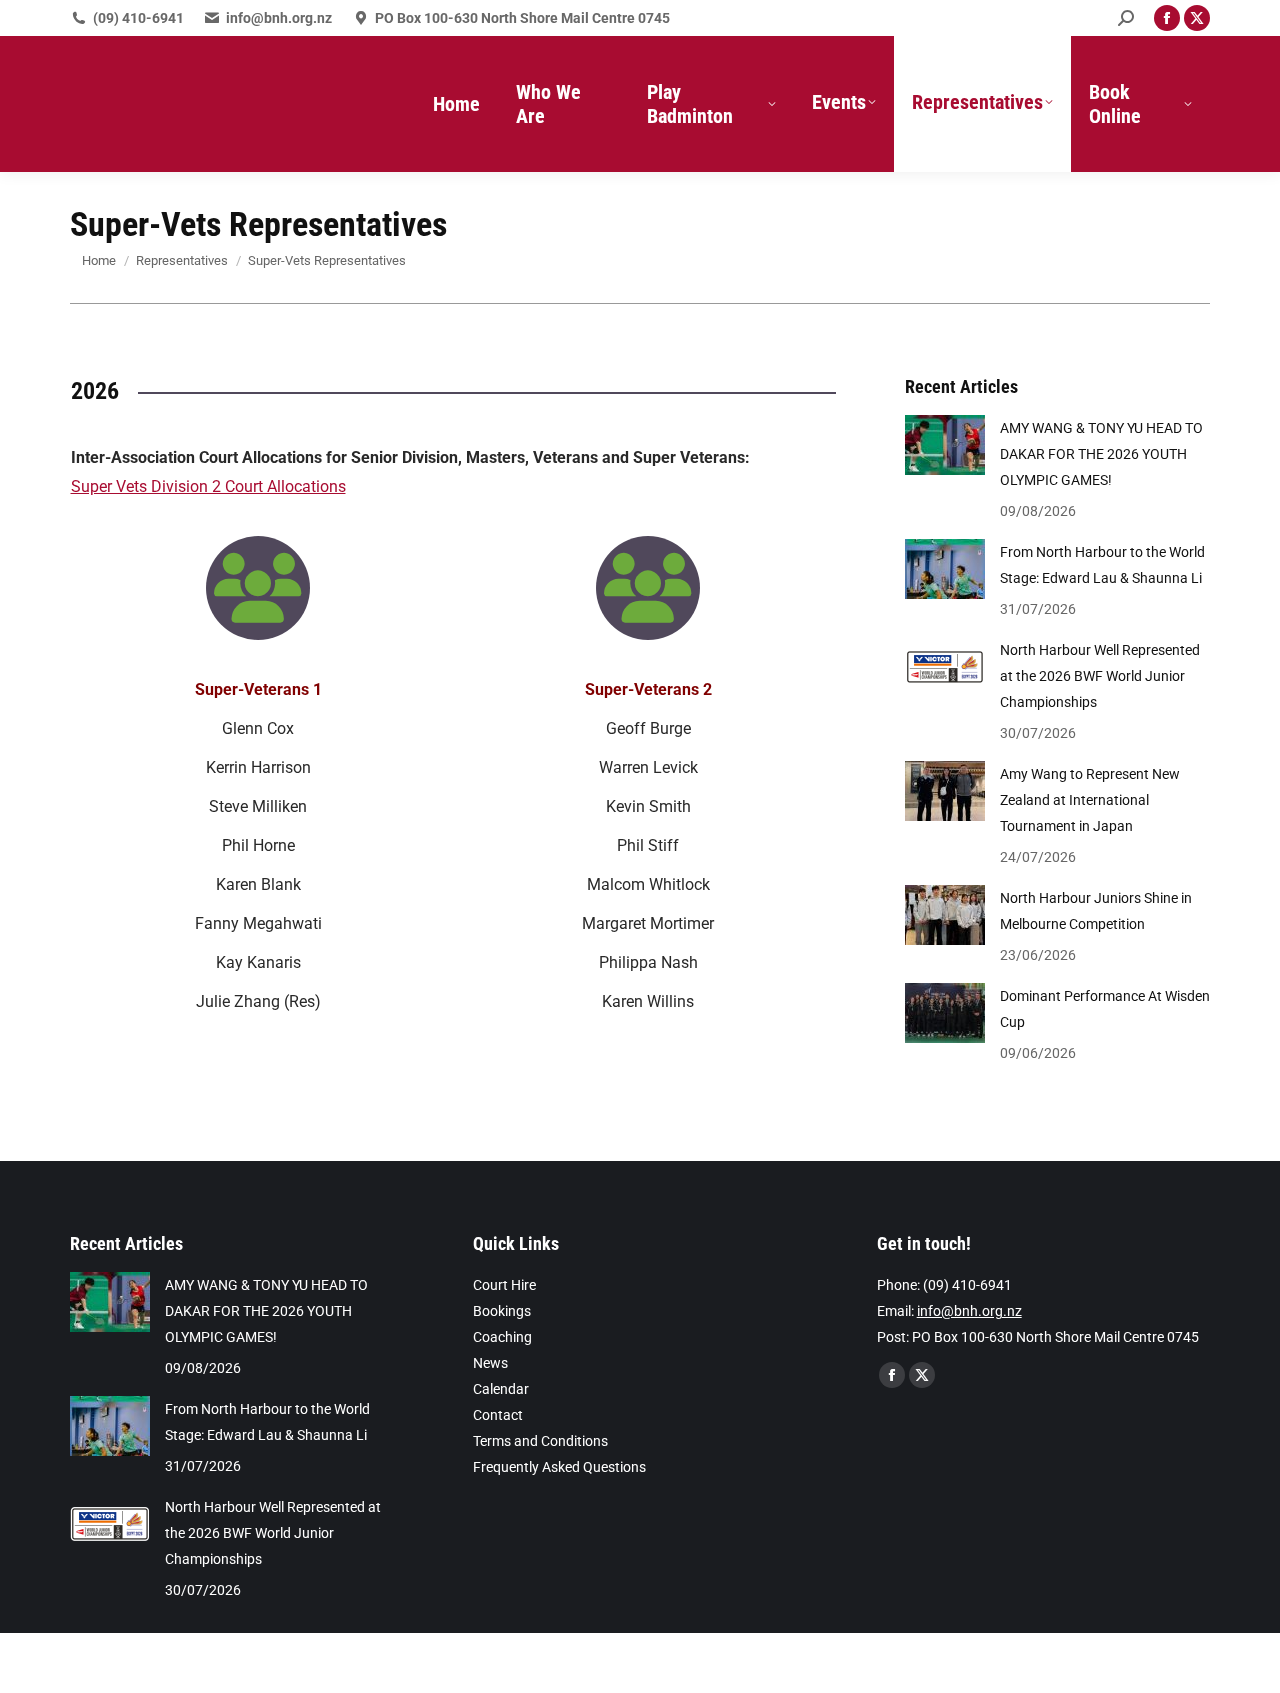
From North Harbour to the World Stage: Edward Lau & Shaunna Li (1102, 565)
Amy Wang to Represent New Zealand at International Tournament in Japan (1090, 800)
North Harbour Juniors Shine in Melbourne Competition (1096, 911)
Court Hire (504, 1285)
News (490, 1363)
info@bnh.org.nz (279, 18)
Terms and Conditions (540, 1441)
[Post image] (945, 445)
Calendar (501, 1389)
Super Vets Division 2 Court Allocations (208, 486)
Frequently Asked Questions (559, 1467)
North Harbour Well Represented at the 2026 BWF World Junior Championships (1100, 676)
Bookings (502, 1311)
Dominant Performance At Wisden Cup (1105, 1009)
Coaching (502, 1337)
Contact (498, 1415)
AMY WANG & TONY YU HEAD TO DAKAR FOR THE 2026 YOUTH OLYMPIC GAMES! (1101, 454)
